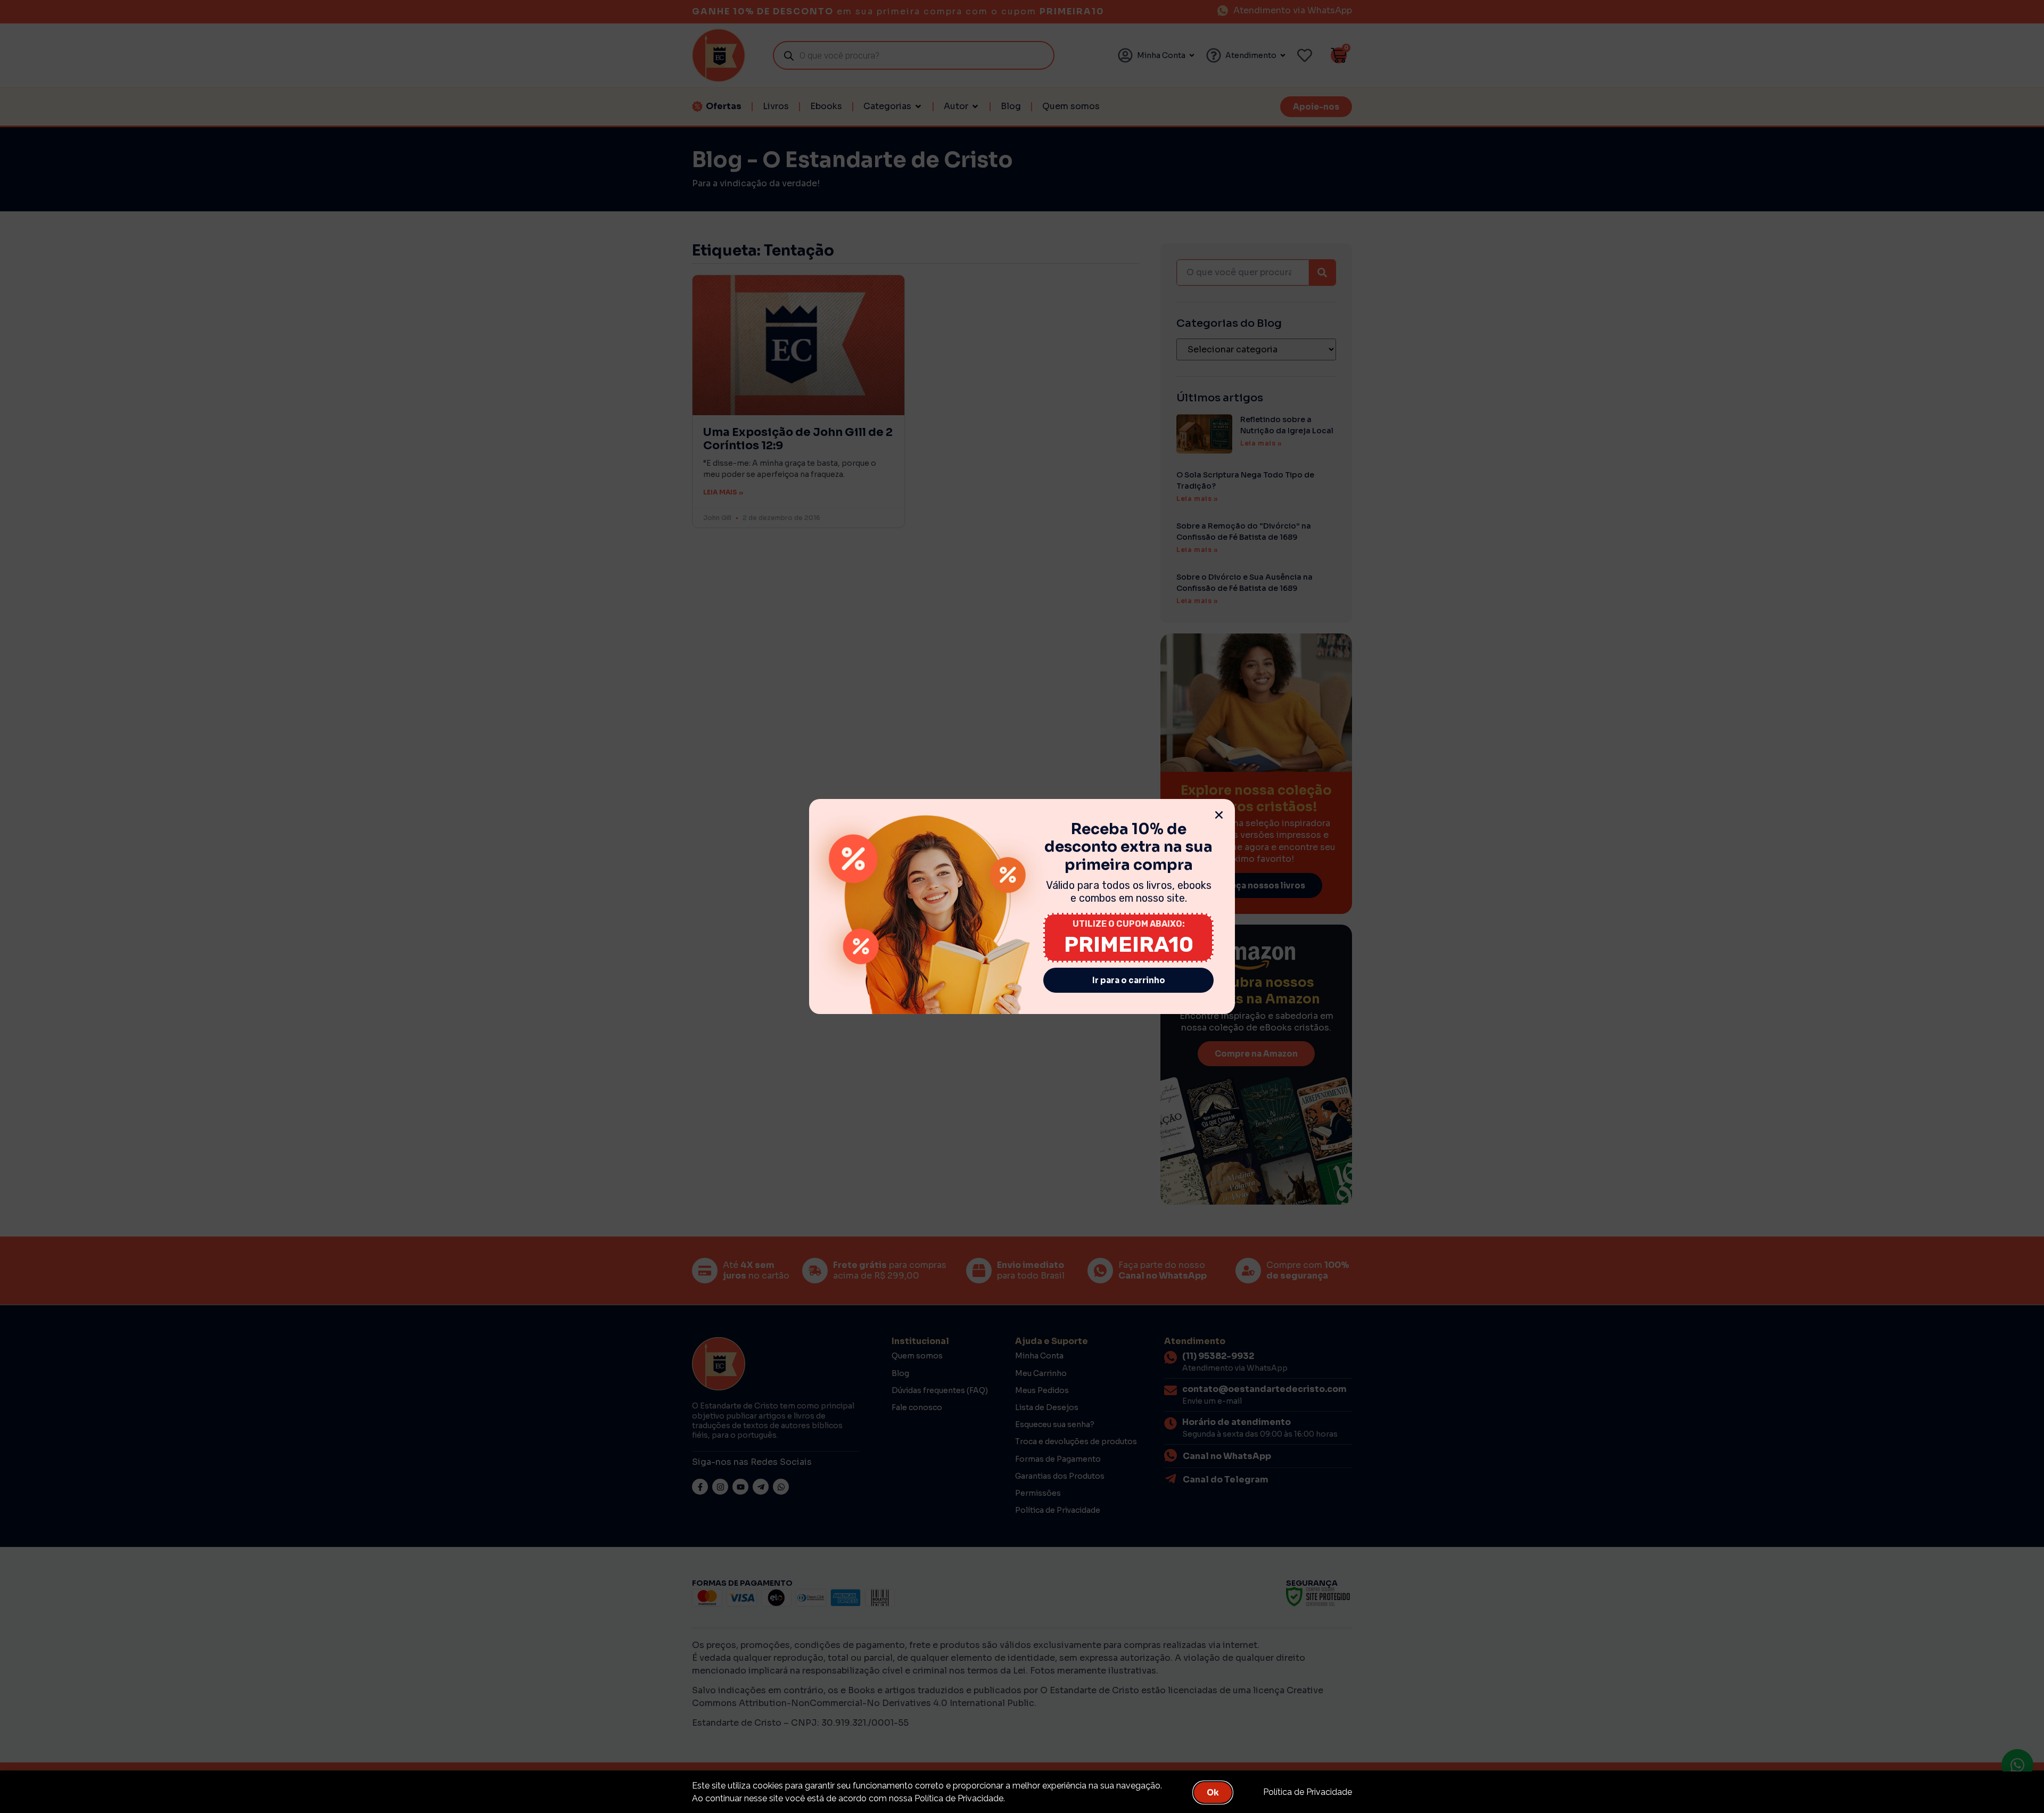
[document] (1022, 906)
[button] (1219, 815)
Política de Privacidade (1308, 1792)
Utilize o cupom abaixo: (1129, 924)
